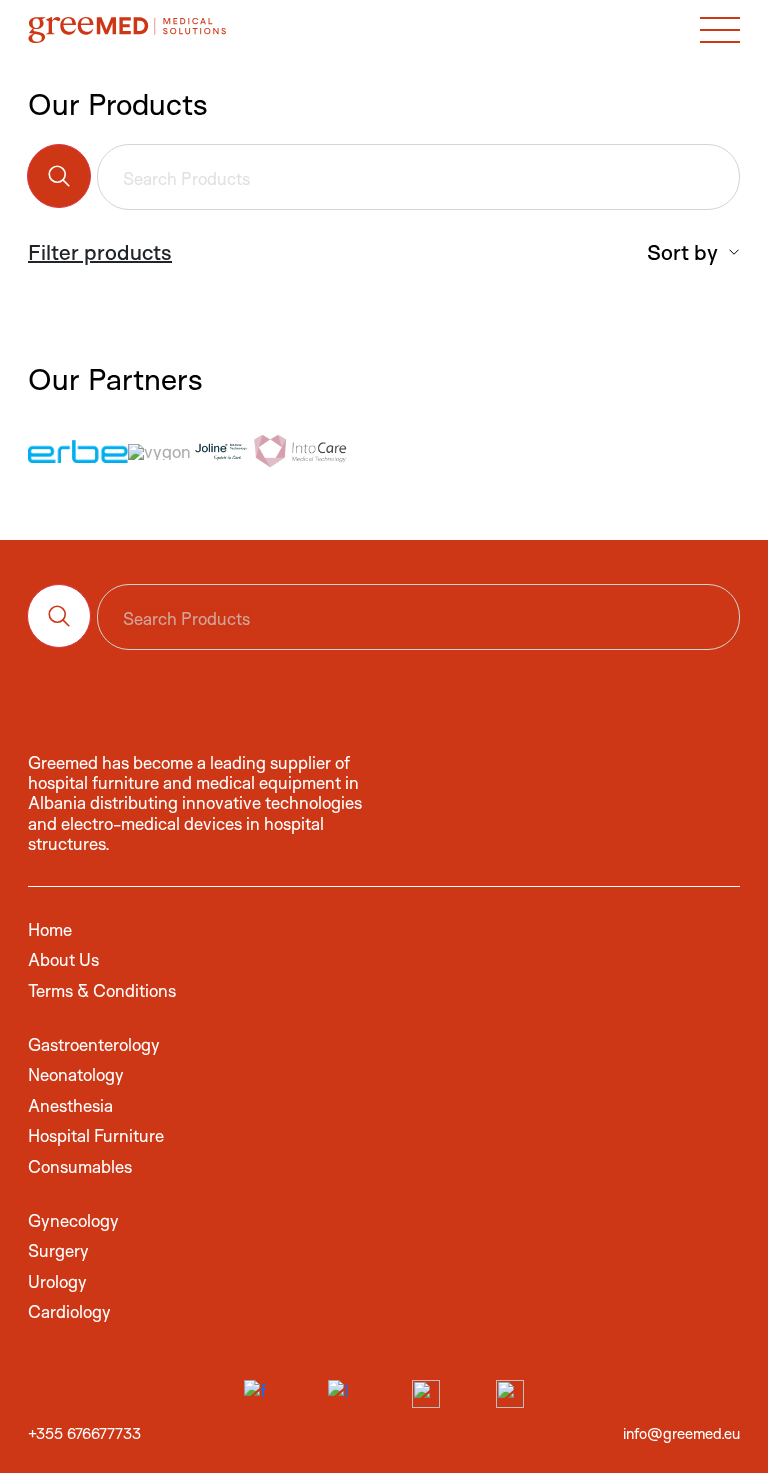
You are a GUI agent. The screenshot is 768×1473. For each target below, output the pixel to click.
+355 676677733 (84, 1433)
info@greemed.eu (681, 1433)
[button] (720, 29)
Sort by (685, 252)
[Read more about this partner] (78, 451)
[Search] (59, 176)
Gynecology (73, 1220)
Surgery (58, 1250)
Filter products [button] (100, 252)
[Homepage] (127, 29)
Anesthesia (70, 1105)
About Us (63, 959)
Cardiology (69, 1311)
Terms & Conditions (102, 990)
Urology (57, 1281)
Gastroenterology (94, 1044)
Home (50, 929)
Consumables (80, 1166)
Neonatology (76, 1074)
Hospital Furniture (96, 1135)
